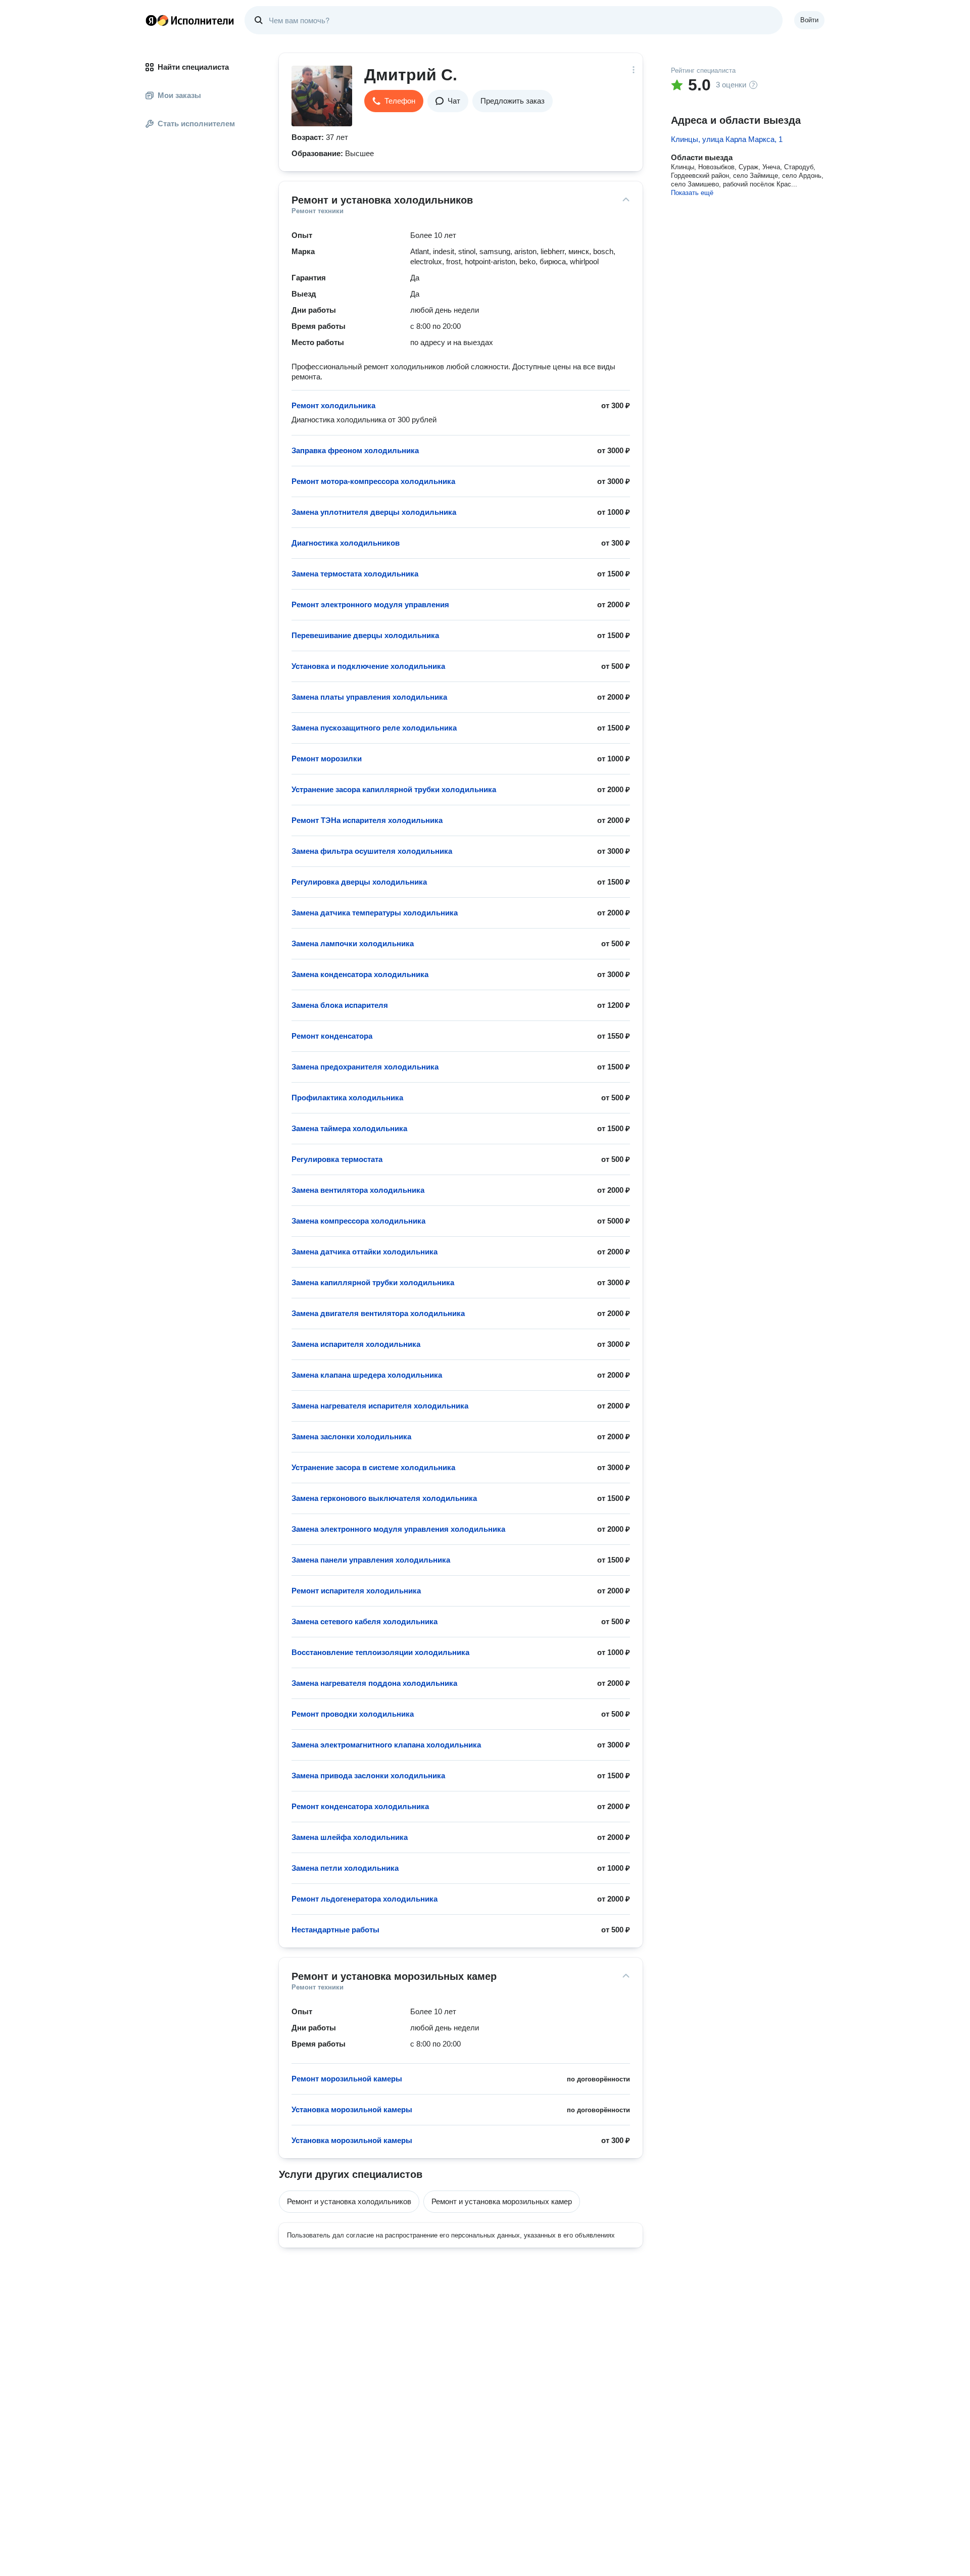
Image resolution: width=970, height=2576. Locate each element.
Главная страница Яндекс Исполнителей (190, 20)
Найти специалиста (193, 67)
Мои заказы (179, 95)
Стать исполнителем (196, 124)
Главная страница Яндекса (151, 20)
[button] (394, 101)
